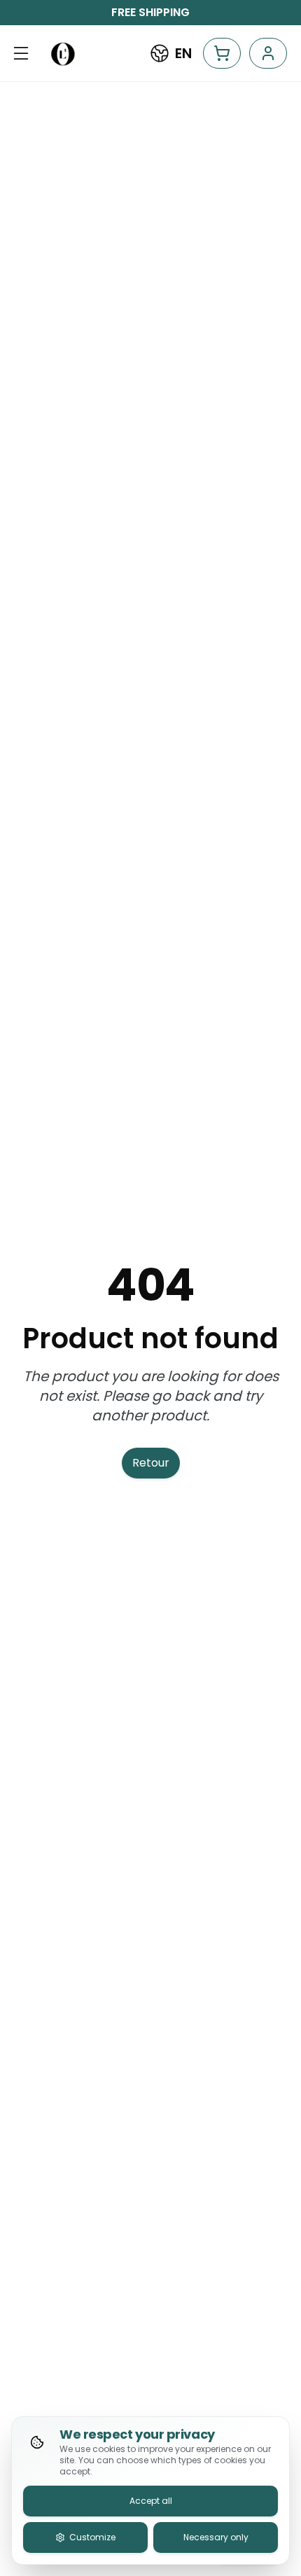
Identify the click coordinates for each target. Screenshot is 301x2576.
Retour (151, 1463)
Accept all (151, 2501)
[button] (21, 53)
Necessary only (216, 2537)
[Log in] (268, 53)
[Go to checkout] (222, 53)
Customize (92, 2537)
